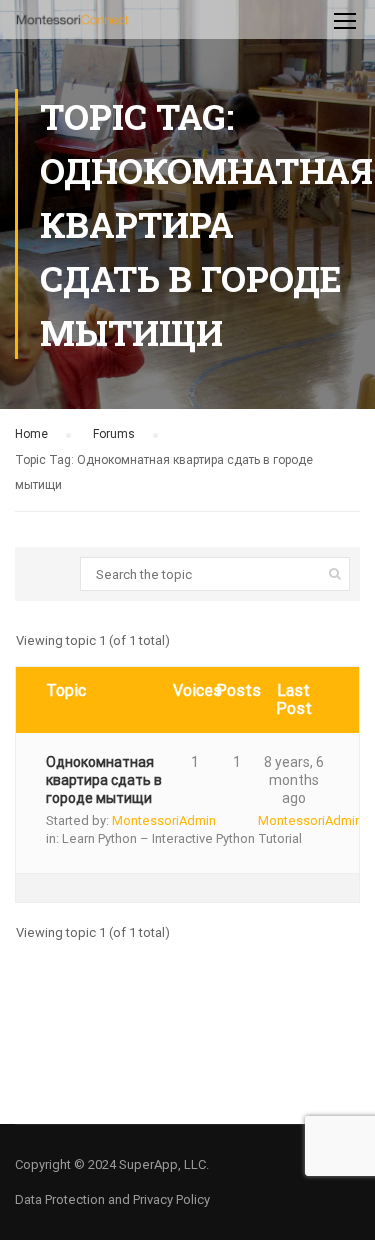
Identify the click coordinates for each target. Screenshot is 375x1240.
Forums (114, 434)
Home (31, 434)
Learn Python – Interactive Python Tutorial (182, 838)
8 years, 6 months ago (294, 780)
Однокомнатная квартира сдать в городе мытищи (104, 780)
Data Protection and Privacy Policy (112, 1199)
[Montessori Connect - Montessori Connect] (72, 24)
